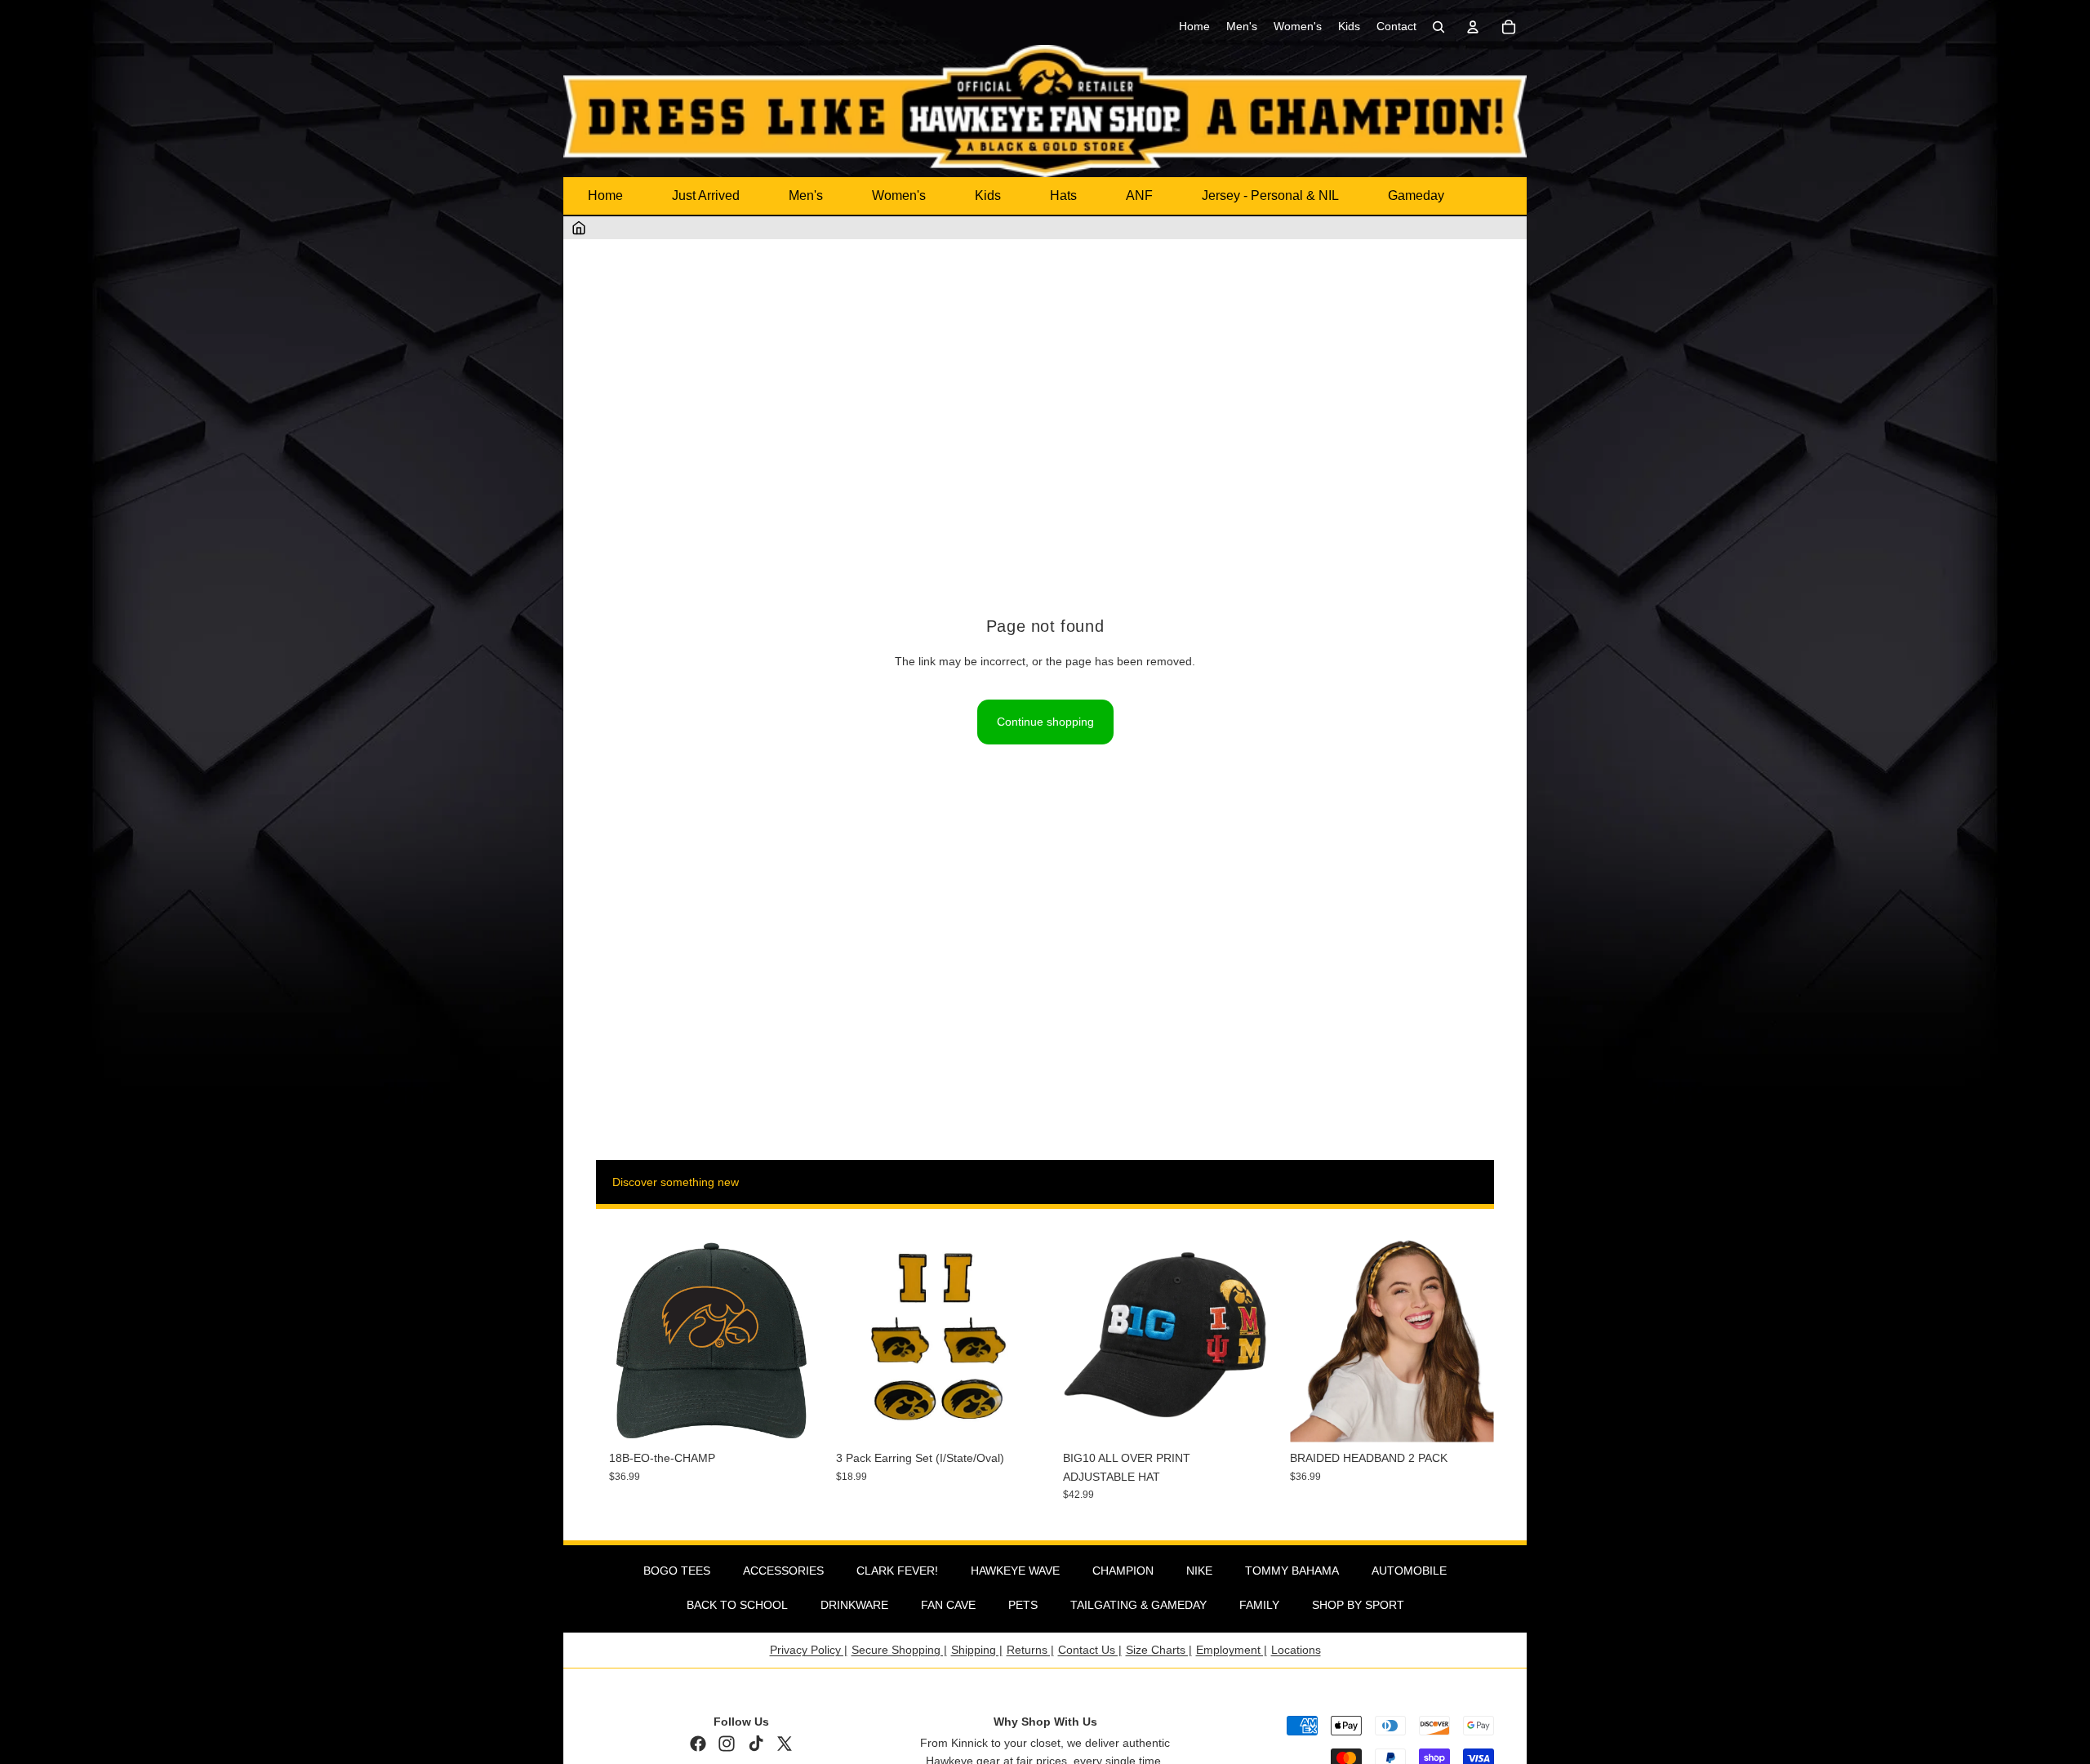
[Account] (1473, 27)
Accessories (783, 1571)
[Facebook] (698, 1744)
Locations (1296, 1650)
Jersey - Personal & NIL (1270, 196)
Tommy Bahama (1292, 1571)
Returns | (1030, 1650)
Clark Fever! (897, 1571)
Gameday (1416, 196)
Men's (806, 196)
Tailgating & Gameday (1138, 1605)
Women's (899, 196)
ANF (1139, 196)
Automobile (1409, 1571)
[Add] (788, 1418)
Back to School (737, 1605)
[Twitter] (785, 1744)
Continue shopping (1045, 722)
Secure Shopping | (899, 1650)
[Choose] (1242, 1418)
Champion (1123, 1571)
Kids (988, 196)
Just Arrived (706, 196)
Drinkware (854, 1605)
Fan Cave (948, 1605)
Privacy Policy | (809, 1650)
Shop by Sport (1358, 1605)
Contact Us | (1090, 1650)
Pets (1023, 1605)
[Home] (579, 228)
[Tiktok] (756, 1744)
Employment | (1232, 1650)
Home (605, 196)
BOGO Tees (677, 1571)
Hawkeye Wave (1015, 1571)
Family (1259, 1605)
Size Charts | (1159, 1650)
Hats (1063, 196)
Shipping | (977, 1650)
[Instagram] (727, 1744)
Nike (1199, 1571)
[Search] (1439, 27)
